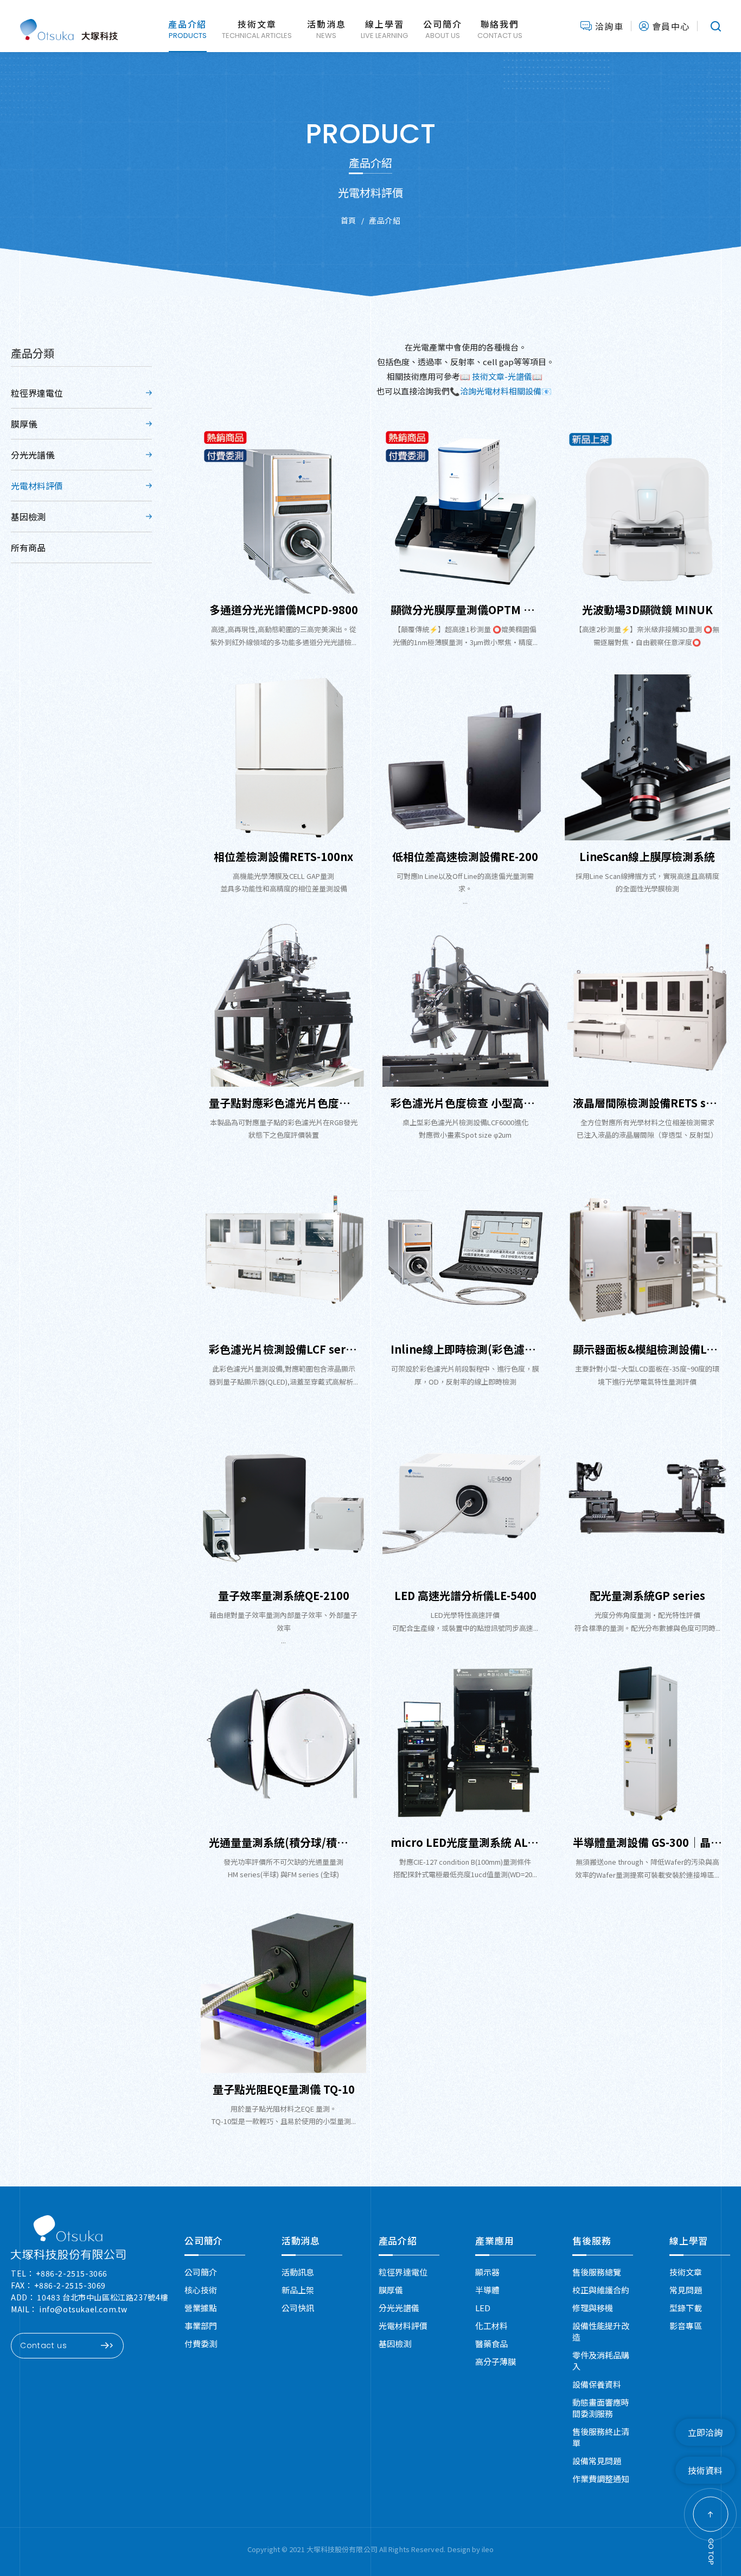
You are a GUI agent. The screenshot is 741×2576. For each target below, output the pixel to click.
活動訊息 (298, 2272)
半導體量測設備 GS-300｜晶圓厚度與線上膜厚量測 (647, 1842)
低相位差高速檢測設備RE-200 (465, 856)
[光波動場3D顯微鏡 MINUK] (647, 511)
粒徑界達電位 (37, 393)
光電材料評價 (37, 486)
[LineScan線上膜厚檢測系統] (647, 757)
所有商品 (28, 547)
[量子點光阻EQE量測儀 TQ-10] (283, 1990)
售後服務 (592, 2240)
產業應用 (494, 2240)
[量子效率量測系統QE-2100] (283, 1497)
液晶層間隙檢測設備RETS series (647, 1103)
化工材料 (491, 2326)
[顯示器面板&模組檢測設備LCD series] (647, 1250)
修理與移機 (593, 2308)
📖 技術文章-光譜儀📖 (502, 376)
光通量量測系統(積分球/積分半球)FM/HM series (283, 1842)
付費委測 (201, 2344)
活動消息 (301, 2240)
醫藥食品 (491, 2344)
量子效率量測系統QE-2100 (284, 1595)
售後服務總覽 (597, 2272)
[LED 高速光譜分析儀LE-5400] (465, 1497)
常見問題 (686, 2290)
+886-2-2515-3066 (72, 2273)
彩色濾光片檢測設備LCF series (283, 1349)
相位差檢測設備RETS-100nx (283, 856)
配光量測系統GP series (647, 1595)
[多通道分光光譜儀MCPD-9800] (283, 511)
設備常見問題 (597, 2461)
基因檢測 (28, 517)
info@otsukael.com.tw (83, 2309)
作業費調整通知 (601, 2479)
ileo (488, 2549)
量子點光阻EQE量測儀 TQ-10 (284, 2089)
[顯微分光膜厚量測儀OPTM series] (465, 511)
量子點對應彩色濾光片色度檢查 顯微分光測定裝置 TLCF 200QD (283, 1103)
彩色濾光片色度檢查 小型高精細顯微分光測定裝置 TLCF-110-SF (465, 1103)
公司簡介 (204, 2240)
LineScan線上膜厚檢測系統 (647, 856)
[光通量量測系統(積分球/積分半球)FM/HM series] (283, 1743)
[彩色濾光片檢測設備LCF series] (283, 1250)
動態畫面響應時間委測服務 (601, 2408)
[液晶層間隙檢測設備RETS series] (647, 1004)
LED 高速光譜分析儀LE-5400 (465, 1595)
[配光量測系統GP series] (647, 1497)
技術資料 (705, 2470)
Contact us (44, 2345)
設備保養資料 (597, 2384)
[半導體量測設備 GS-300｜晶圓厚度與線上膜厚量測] (647, 1743)
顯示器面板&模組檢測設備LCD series (647, 1349)
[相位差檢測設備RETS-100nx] (283, 757)
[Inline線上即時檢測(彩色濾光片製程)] (465, 1250)
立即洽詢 (705, 2432)
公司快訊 (298, 2308)
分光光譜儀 (33, 455)
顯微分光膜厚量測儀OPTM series (465, 610)
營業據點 (201, 2308)
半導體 (487, 2290)
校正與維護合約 (601, 2290)
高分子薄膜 (496, 2361)
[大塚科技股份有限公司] (68, 2237)
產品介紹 (385, 220)
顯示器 (487, 2272)
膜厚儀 (24, 424)
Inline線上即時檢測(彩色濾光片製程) (465, 1349)
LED (483, 2308)
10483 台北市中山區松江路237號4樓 (103, 2297)
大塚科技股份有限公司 (69, 26)
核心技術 (201, 2290)
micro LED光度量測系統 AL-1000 (465, 1842)
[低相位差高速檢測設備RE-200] (465, 757)
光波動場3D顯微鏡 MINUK (647, 610)
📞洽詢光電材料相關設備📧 (501, 391)
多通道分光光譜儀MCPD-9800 (284, 610)
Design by (465, 2549)
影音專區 (686, 2326)
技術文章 (686, 2272)
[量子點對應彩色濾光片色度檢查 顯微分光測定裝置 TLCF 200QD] (283, 1004)
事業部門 (201, 2326)
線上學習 (689, 2240)
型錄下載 (686, 2308)
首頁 (349, 220)
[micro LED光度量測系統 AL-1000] (465, 1743)
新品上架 (298, 2290)
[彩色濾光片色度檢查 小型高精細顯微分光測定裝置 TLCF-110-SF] (465, 1004)
